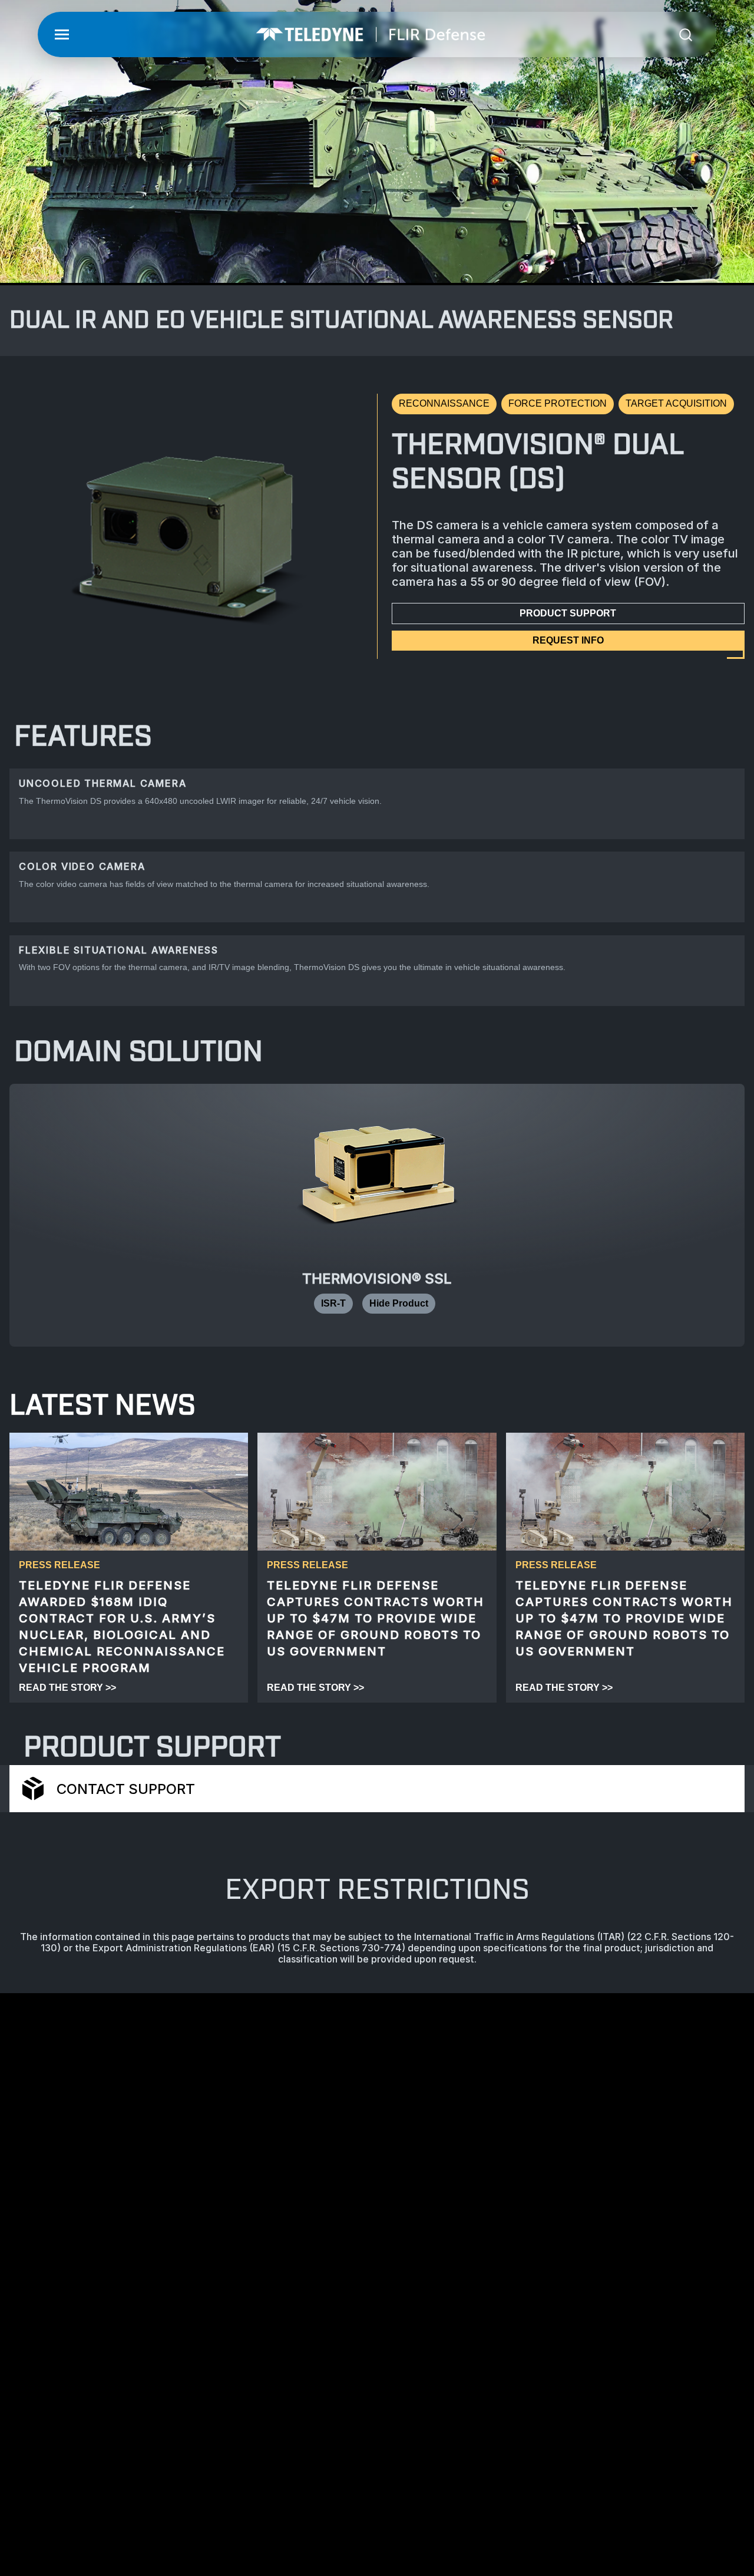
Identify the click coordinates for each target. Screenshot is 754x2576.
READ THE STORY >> (67, 1688)
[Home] (371, 34)
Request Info (568, 640)
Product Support (568, 613)
